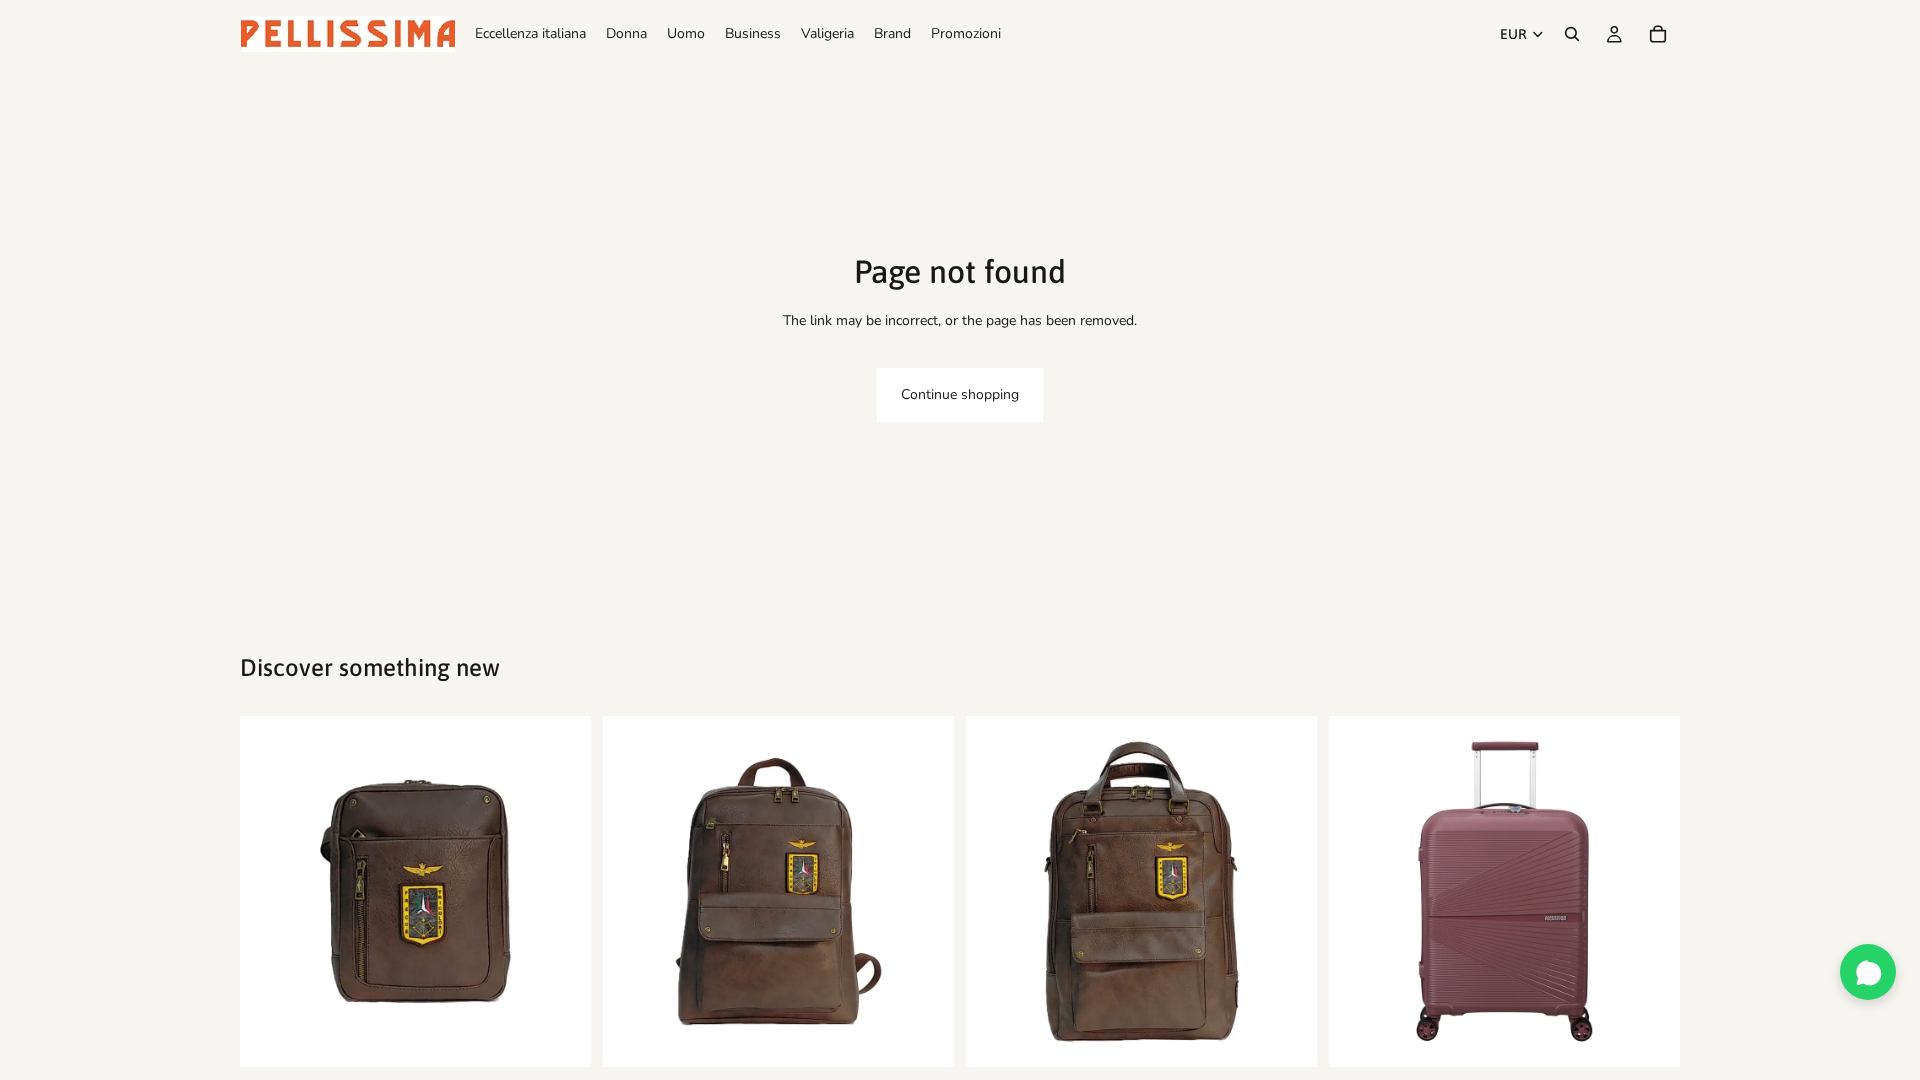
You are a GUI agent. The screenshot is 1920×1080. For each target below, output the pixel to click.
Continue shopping (960, 394)
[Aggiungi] (560, 1037)
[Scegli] (1649, 1037)
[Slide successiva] (561, 892)
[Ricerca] (1572, 34)
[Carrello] (1658, 34)
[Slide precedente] (270, 892)
